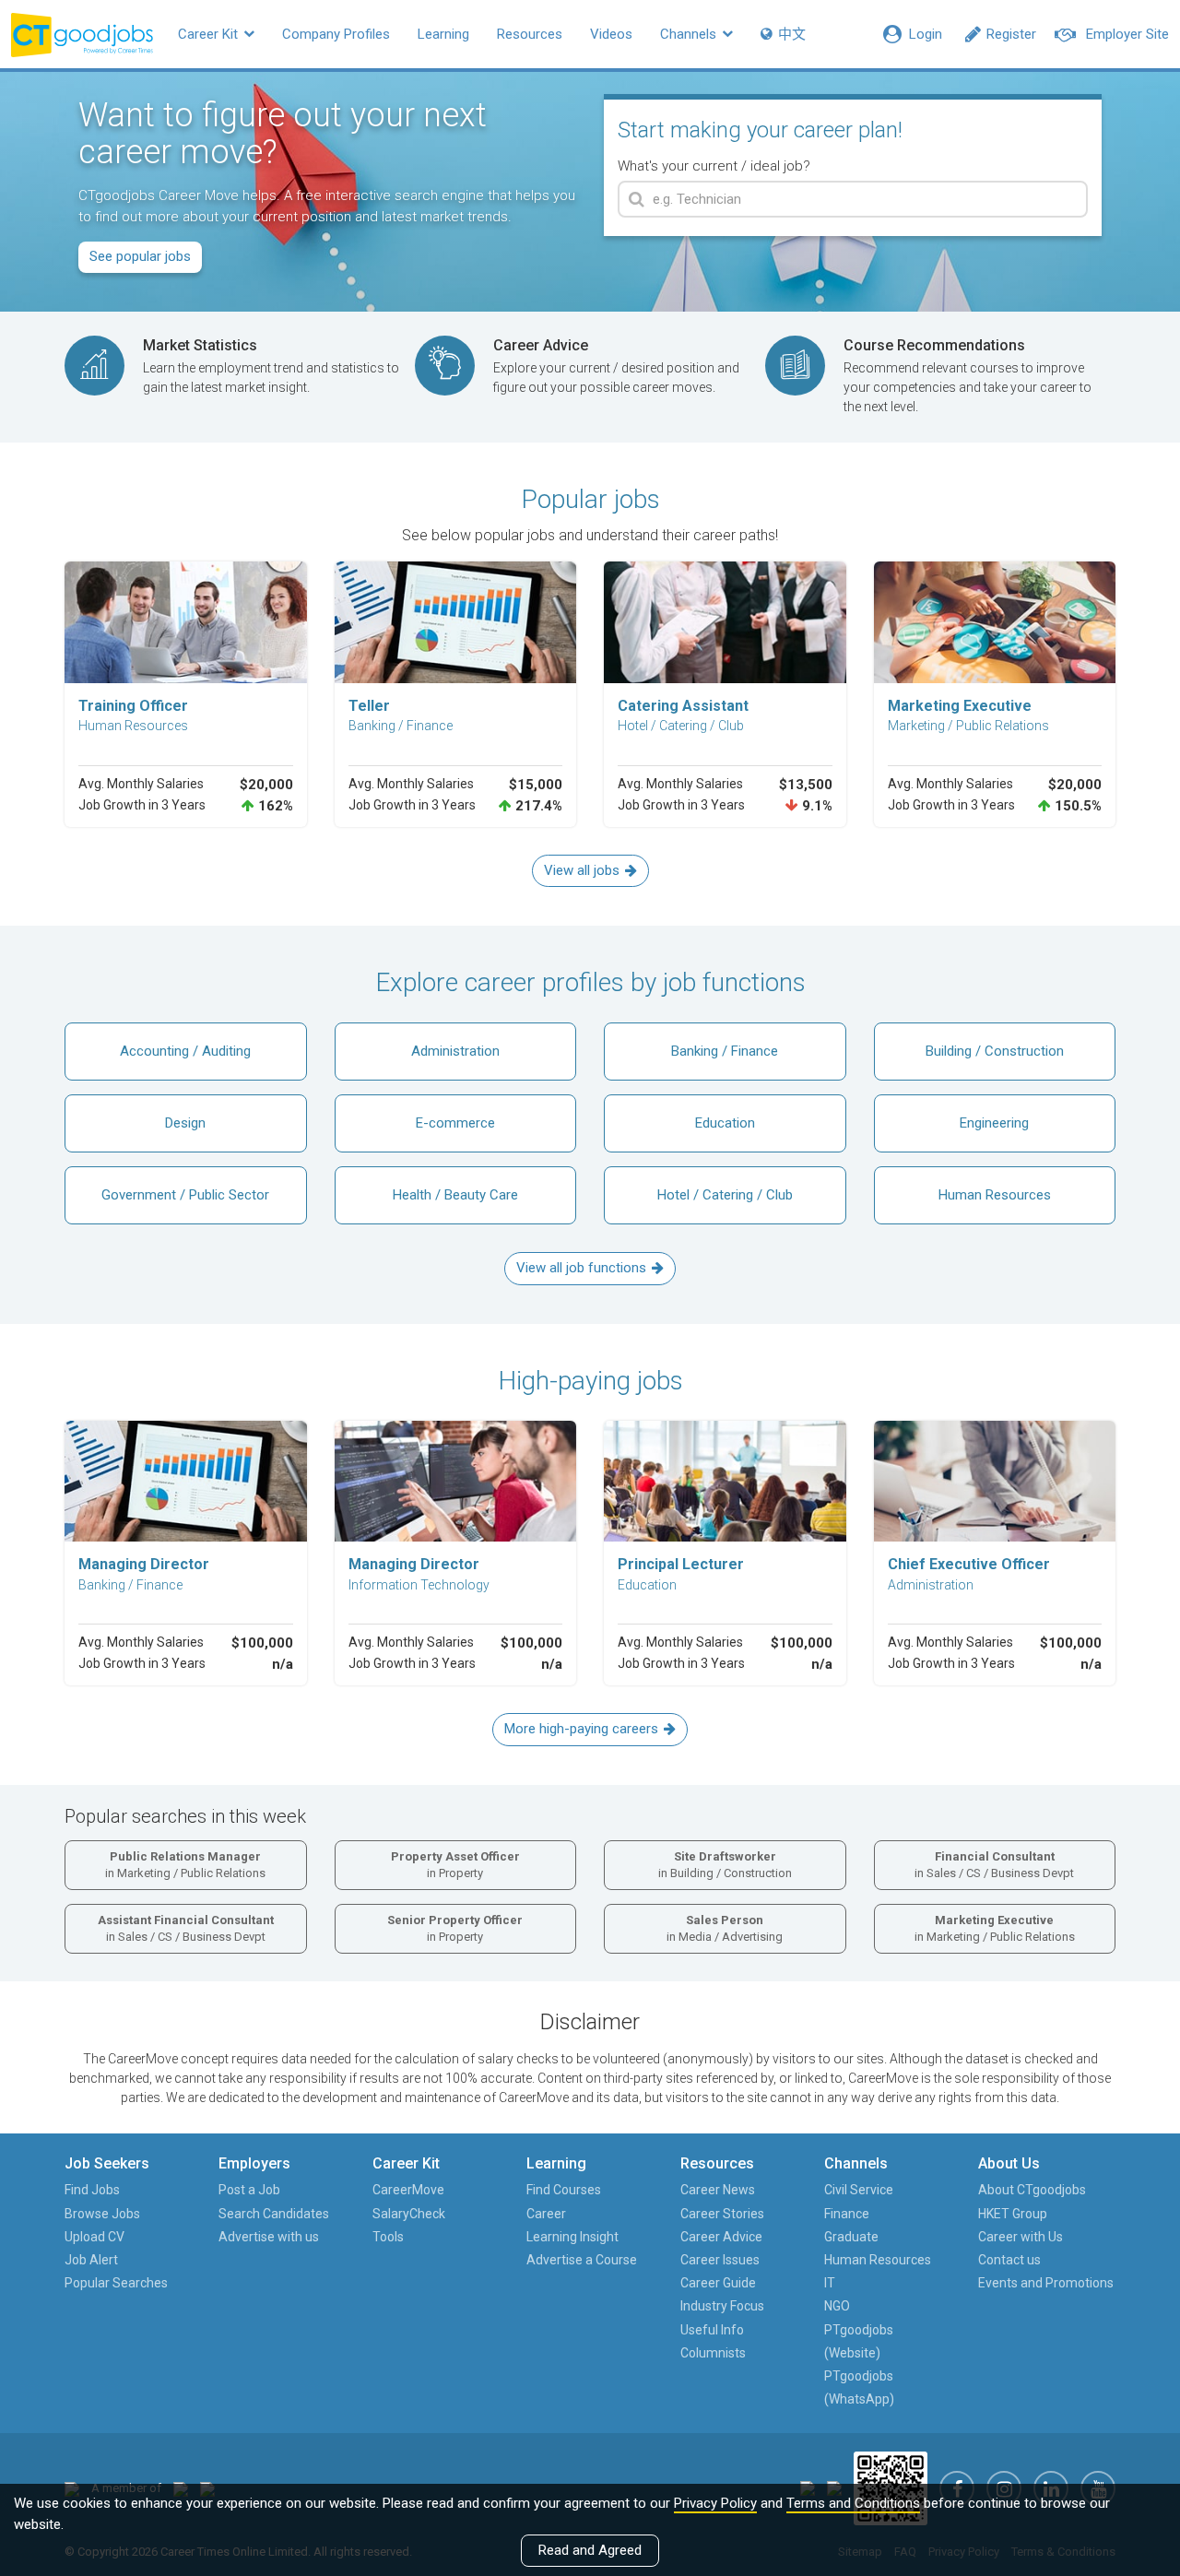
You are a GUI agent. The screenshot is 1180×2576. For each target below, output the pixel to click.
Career (546, 2214)
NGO (837, 2306)
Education (725, 1123)
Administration (455, 1051)
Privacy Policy (715, 2503)
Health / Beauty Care (455, 1195)
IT (830, 2283)
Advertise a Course (582, 2260)
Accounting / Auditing (185, 1051)
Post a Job (249, 2190)
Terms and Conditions (853, 2503)
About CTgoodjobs (1032, 2190)
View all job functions (581, 1268)
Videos (611, 34)
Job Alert (91, 2260)
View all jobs (582, 870)
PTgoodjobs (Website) (859, 2341)
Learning (443, 34)
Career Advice (721, 2237)
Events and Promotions (1046, 2283)
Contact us (1009, 2260)
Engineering (994, 1123)
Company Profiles (336, 34)
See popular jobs (140, 256)
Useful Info (712, 2330)
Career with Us (1021, 2237)
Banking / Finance (725, 1051)
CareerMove (408, 2190)
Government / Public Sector (185, 1195)
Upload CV (94, 2237)
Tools (388, 2237)
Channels (690, 34)
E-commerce (455, 1123)
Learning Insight (572, 2237)
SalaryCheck (409, 2214)
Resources (530, 34)
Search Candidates (274, 2214)
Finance (847, 2214)
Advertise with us (269, 2237)
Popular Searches (116, 2283)
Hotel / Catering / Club (725, 1195)
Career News (718, 2190)
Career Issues (720, 2260)
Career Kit (210, 34)
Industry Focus (722, 2306)
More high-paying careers (581, 1729)
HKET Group (1013, 2214)
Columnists (713, 2353)
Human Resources (995, 1195)
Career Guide (718, 2283)
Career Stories (722, 2214)
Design (185, 1123)
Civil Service (859, 2190)
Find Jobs (92, 2190)
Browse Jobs (102, 2214)
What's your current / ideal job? (714, 166)
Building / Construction (995, 1051)
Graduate (851, 2237)
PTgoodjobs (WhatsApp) (859, 2387)
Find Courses (564, 2190)
